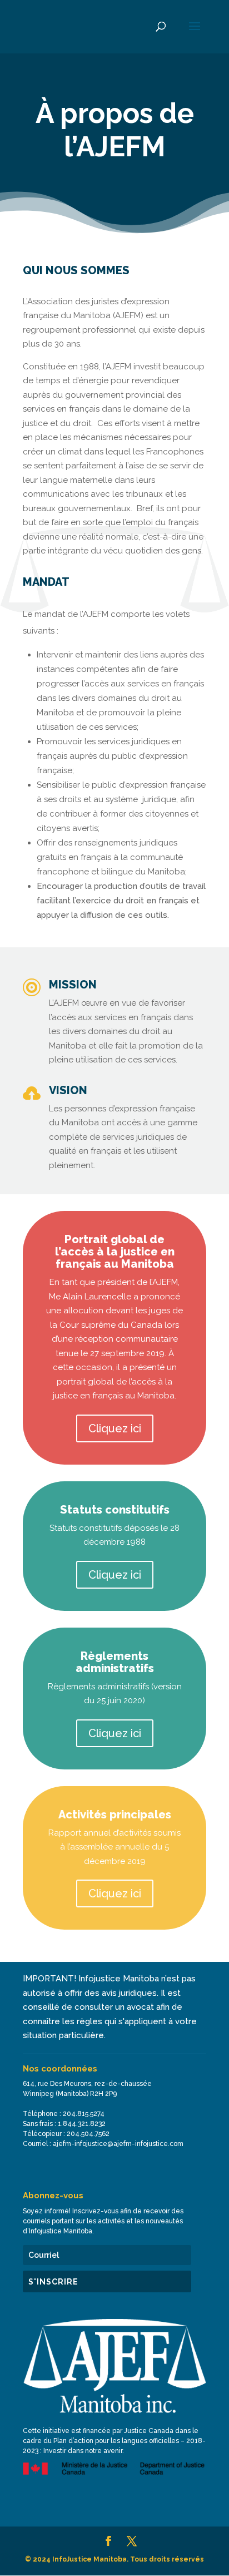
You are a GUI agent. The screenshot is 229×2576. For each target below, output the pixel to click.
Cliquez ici (115, 1428)
